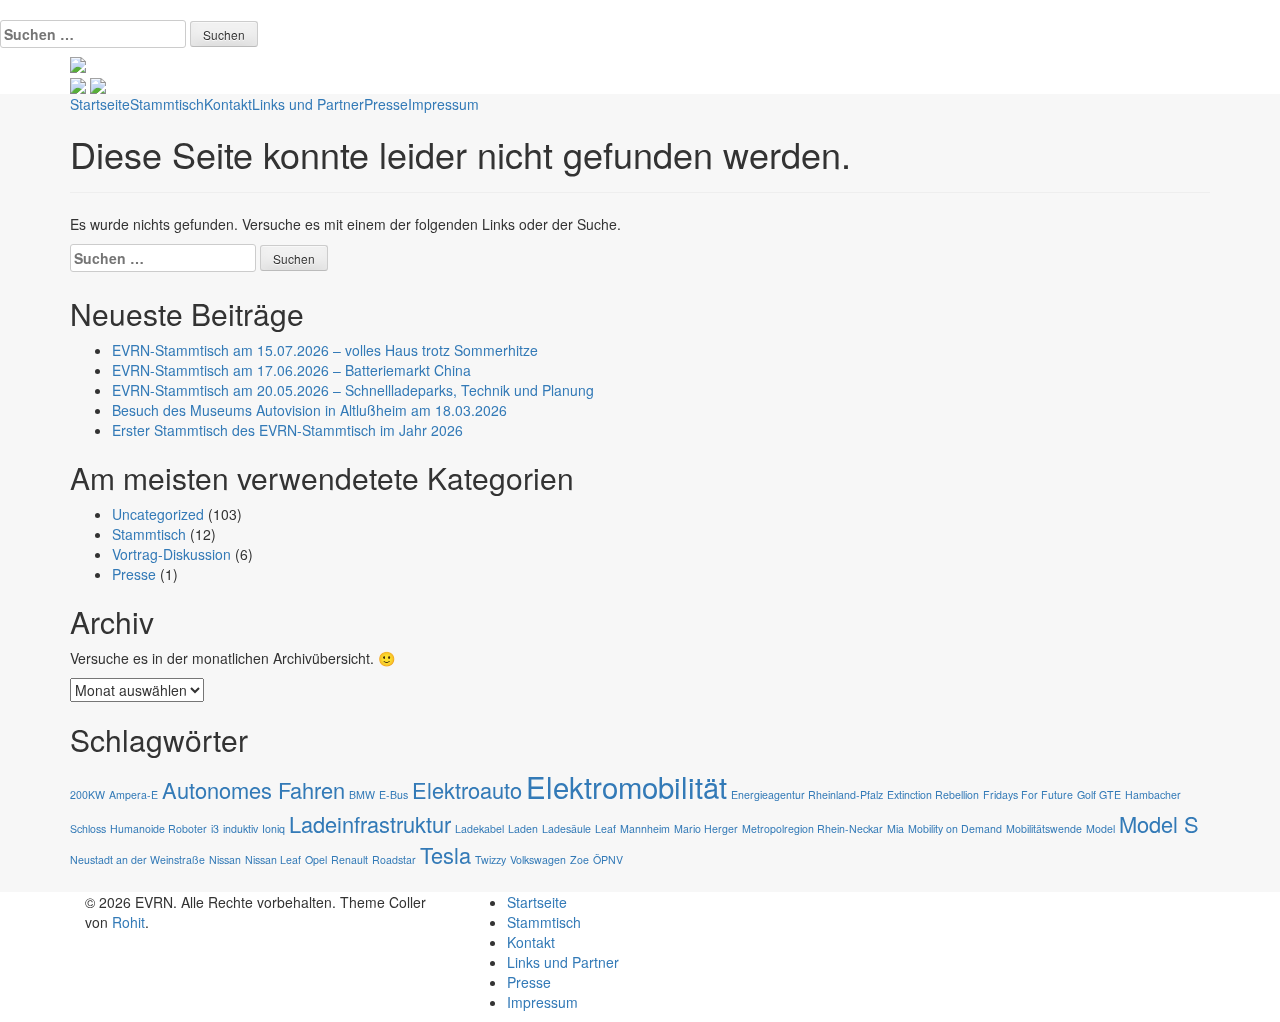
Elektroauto (467, 789)
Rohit (128, 922)
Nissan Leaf (273, 859)
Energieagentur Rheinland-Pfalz (807, 794)
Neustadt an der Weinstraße (137, 859)
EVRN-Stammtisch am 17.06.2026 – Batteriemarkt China (291, 370)
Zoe (579, 859)
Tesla (445, 854)
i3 (215, 828)
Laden (523, 828)
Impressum (443, 104)
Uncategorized (158, 514)
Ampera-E (133, 794)
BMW (362, 794)
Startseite (100, 104)
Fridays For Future (1028, 794)
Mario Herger (706, 828)
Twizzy (490, 859)
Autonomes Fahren (253, 789)
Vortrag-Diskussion (171, 554)
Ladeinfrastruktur (370, 823)
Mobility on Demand (955, 828)
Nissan (225, 859)
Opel (316, 859)
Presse (386, 104)
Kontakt (228, 104)
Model (1100, 828)
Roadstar (394, 859)
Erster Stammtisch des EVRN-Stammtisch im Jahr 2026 (287, 430)
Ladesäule (566, 828)
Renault (349, 859)
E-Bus (393, 794)
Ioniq (273, 828)
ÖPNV (608, 859)
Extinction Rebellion (933, 794)
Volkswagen (538, 859)
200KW (87, 794)
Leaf (605, 828)
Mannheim (645, 828)
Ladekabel (479, 828)
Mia (895, 828)
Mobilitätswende (1044, 828)
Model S (1159, 823)
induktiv (240, 828)
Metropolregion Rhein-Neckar (812, 828)
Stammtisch (167, 104)
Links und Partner (308, 104)
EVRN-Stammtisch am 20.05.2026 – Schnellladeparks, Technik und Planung (353, 390)
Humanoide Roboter (158, 828)
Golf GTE (1099, 794)
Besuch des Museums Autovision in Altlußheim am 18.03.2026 (309, 410)
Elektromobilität (626, 786)
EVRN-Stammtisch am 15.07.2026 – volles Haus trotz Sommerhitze (325, 350)
